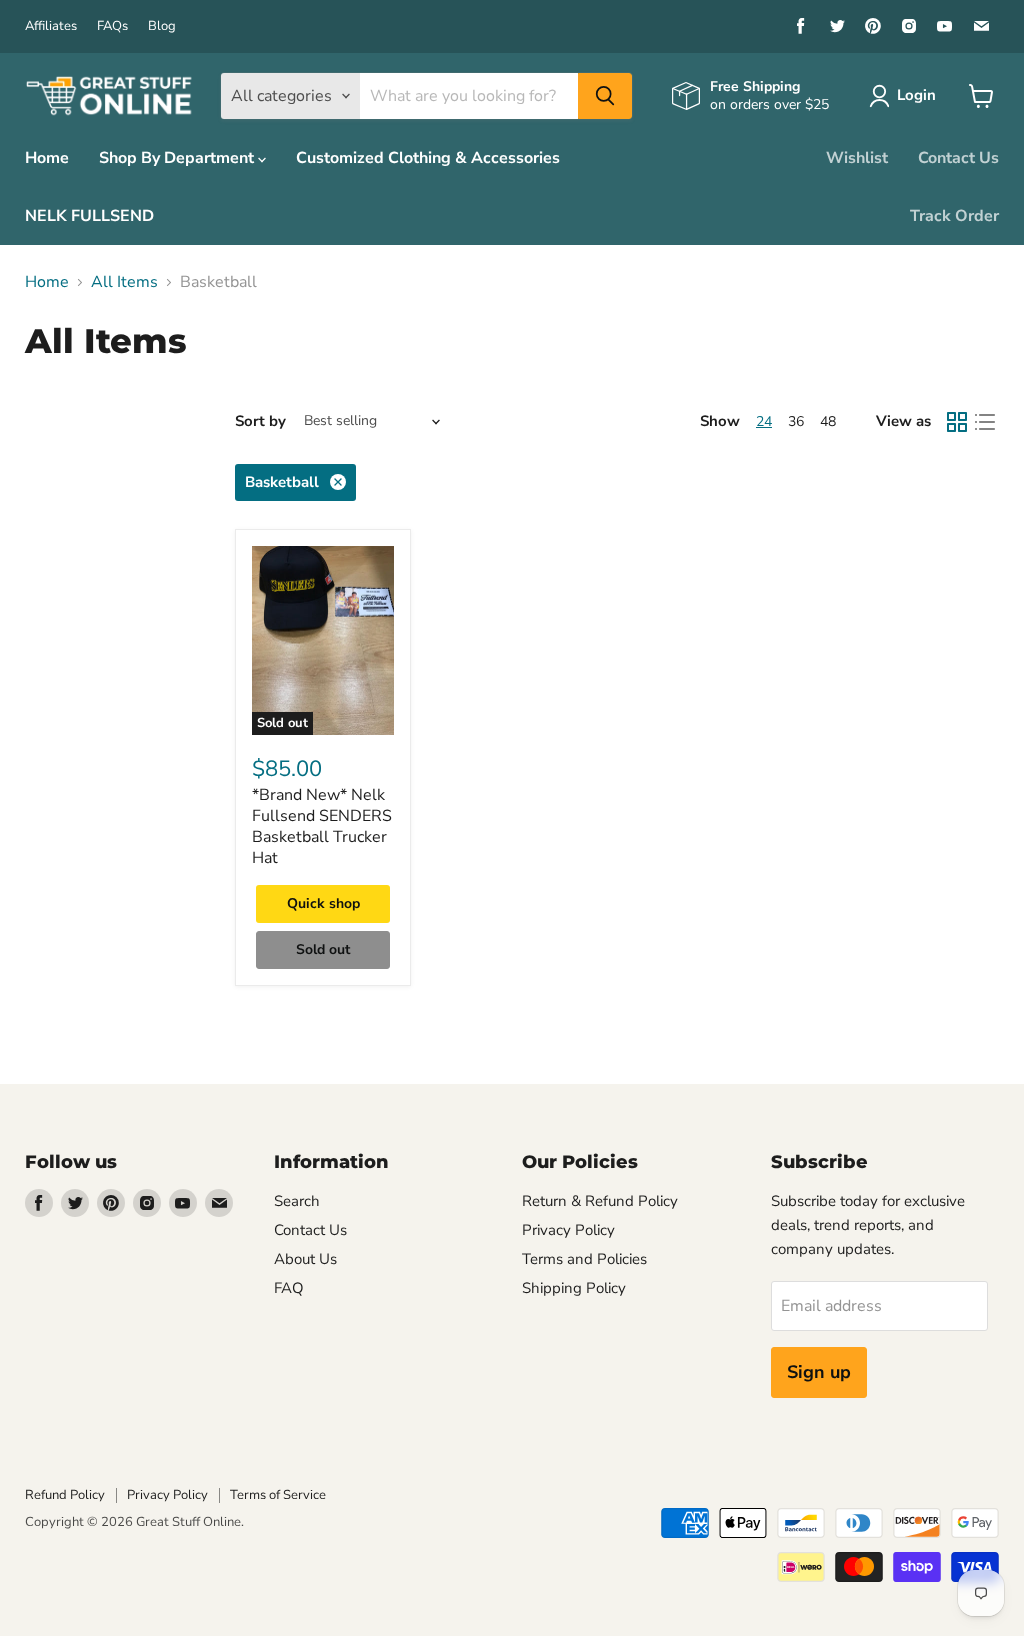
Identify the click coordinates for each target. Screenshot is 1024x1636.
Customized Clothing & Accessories (428, 158)
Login (916, 95)
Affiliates (51, 26)
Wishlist (857, 158)
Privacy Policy (568, 1230)
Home (47, 158)
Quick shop (323, 903)
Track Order (954, 216)
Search (297, 1201)
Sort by (260, 421)
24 (764, 421)
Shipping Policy (574, 1288)
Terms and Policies (584, 1259)
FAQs (112, 26)
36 (796, 421)
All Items (124, 282)
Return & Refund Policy (600, 1201)
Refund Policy (65, 1495)
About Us (305, 1259)
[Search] (605, 96)
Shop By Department (178, 158)
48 (828, 421)
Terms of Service (278, 1495)
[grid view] (957, 422)
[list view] (985, 422)
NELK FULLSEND (89, 216)
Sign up (819, 1372)
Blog (162, 26)
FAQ (289, 1288)
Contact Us (958, 158)
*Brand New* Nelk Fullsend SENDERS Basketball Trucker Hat (322, 826)
